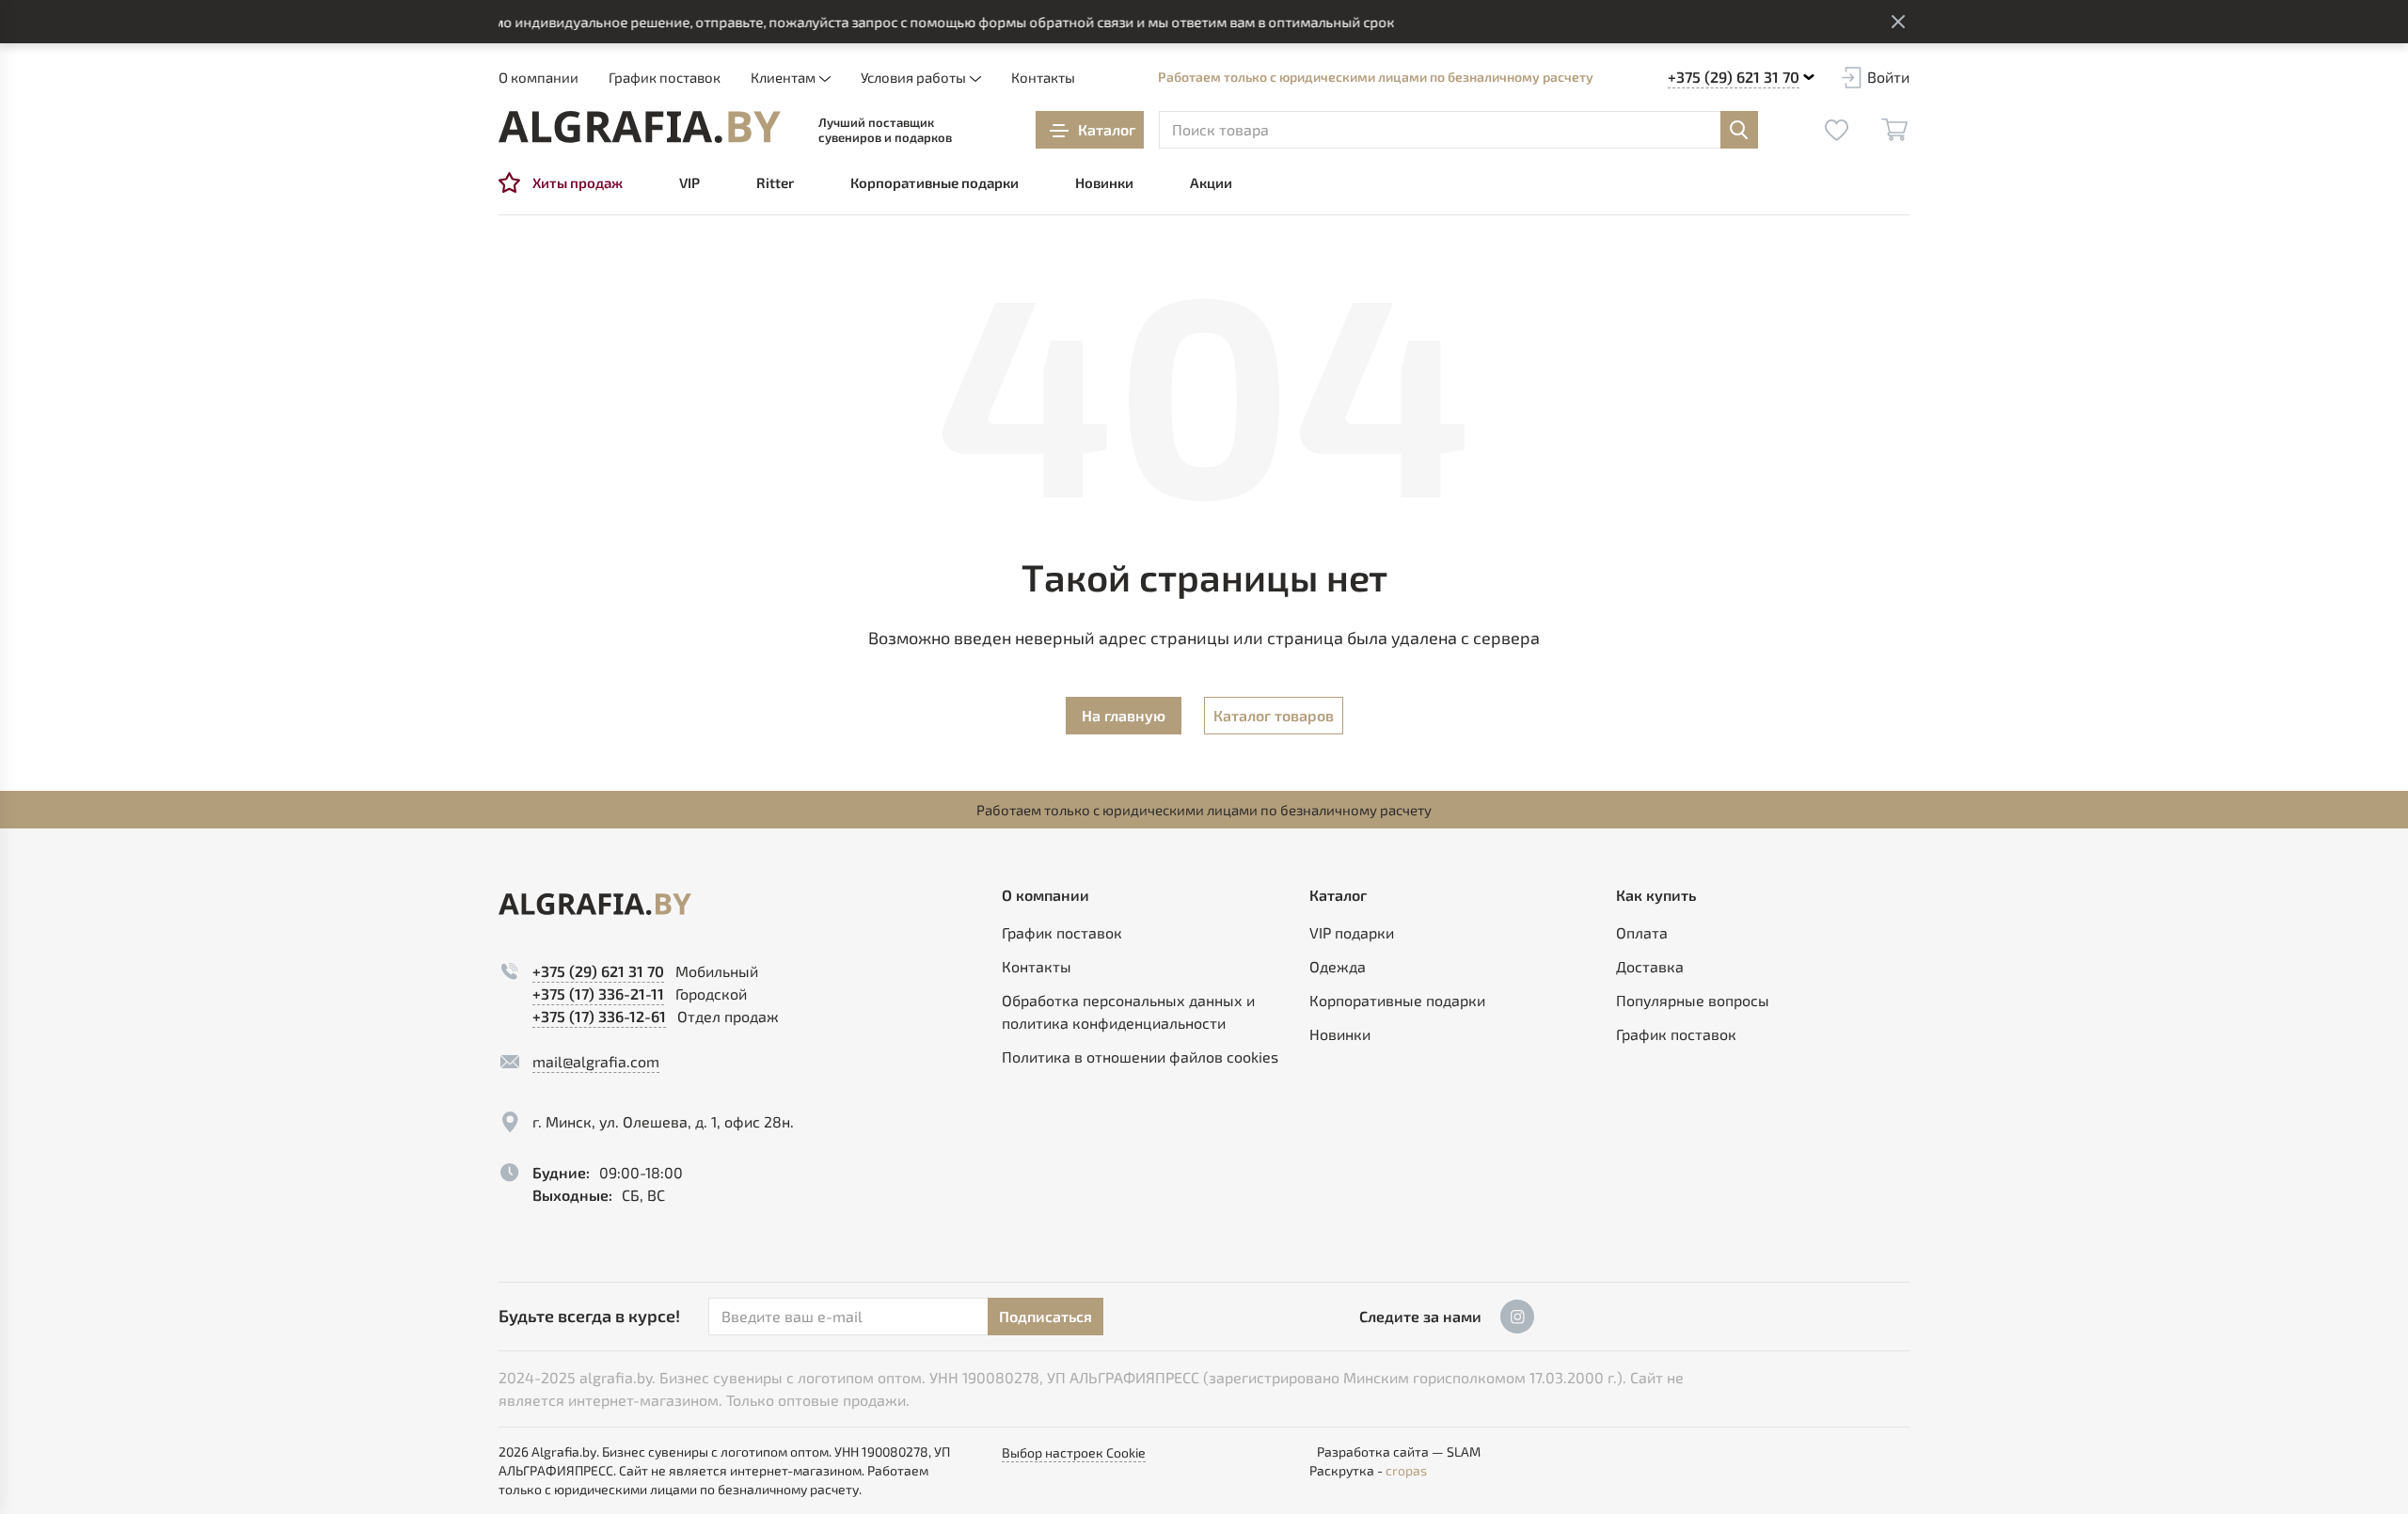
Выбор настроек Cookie (1074, 1452)
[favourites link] (1836, 130)
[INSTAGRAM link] (1517, 1317)
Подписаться (1046, 1316)
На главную (1124, 715)
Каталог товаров (1274, 715)
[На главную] (640, 127)
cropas (1406, 1470)
